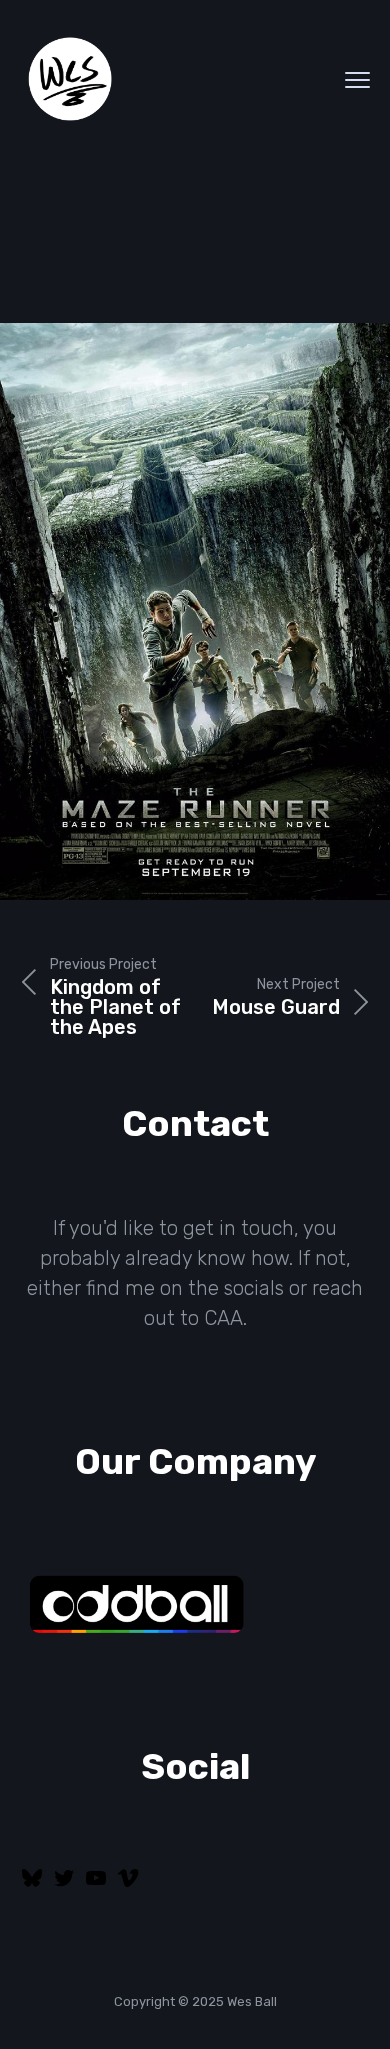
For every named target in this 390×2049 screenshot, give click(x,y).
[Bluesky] (32, 1884)
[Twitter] (64, 1884)
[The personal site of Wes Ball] (70, 80)
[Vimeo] (128, 1884)
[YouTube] (96, 1884)
